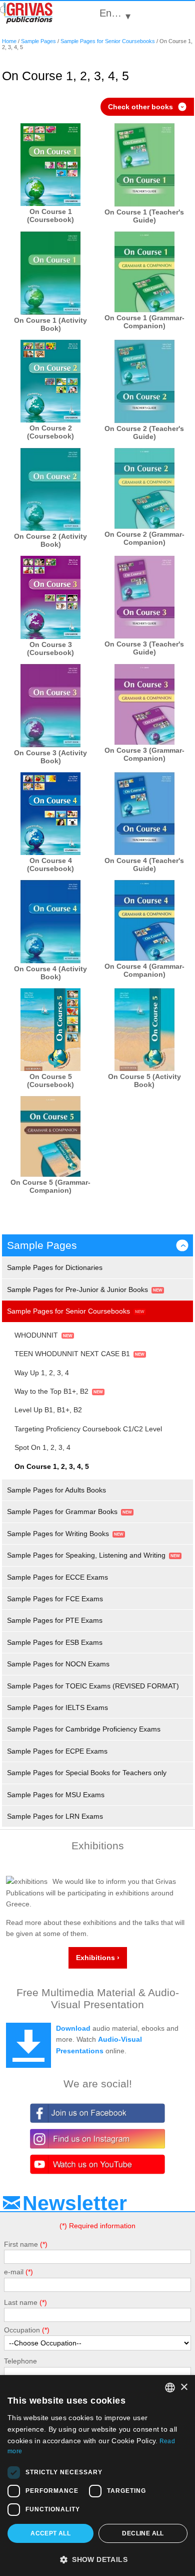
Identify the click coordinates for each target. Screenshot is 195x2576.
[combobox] (170, 2388)
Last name (21, 2302)
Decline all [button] (143, 2533)
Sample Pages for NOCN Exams (58, 1664)
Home (9, 41)
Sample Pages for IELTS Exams (57, 1707)
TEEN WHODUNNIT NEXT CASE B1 (72, 1354)
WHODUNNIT (36, 1335)
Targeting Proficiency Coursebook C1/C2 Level (88, 1429)
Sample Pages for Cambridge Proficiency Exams (84, 1729)
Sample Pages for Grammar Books (62, 1512)
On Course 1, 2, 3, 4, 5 (52, 1466)
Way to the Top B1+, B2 (51, 1391)
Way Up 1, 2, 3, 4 (42, 1373)
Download (73, 2028)
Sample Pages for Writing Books (58, 1534)
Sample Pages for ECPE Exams (57, 1751)
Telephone (20, 2361)
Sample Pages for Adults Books (56, 1490)
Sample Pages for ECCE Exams (57, 1577)
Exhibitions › (98, 1958)
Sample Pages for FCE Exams (55, 1599)
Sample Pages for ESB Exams (55, 1642)
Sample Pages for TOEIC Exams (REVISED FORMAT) (93, 1686)
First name (21, 2244)
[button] (97, 2559)
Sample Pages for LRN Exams (55, 1816)
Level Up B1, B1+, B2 (48, 1410)
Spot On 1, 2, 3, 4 (42, 1447)
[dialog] (97, 2476)
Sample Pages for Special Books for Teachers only (87, 1773)
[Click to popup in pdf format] (50, 165)
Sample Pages (38, 41)
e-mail (14, 2272)
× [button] (184, 2387)
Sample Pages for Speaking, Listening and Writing (86, 1555)
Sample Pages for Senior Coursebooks (108, 41)
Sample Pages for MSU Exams (56, 1795)
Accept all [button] (50, 2533)
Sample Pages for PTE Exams (55, 1620)
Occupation (22, 2330)
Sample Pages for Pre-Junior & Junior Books (77, 1290)
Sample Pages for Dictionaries (55, 1267)
